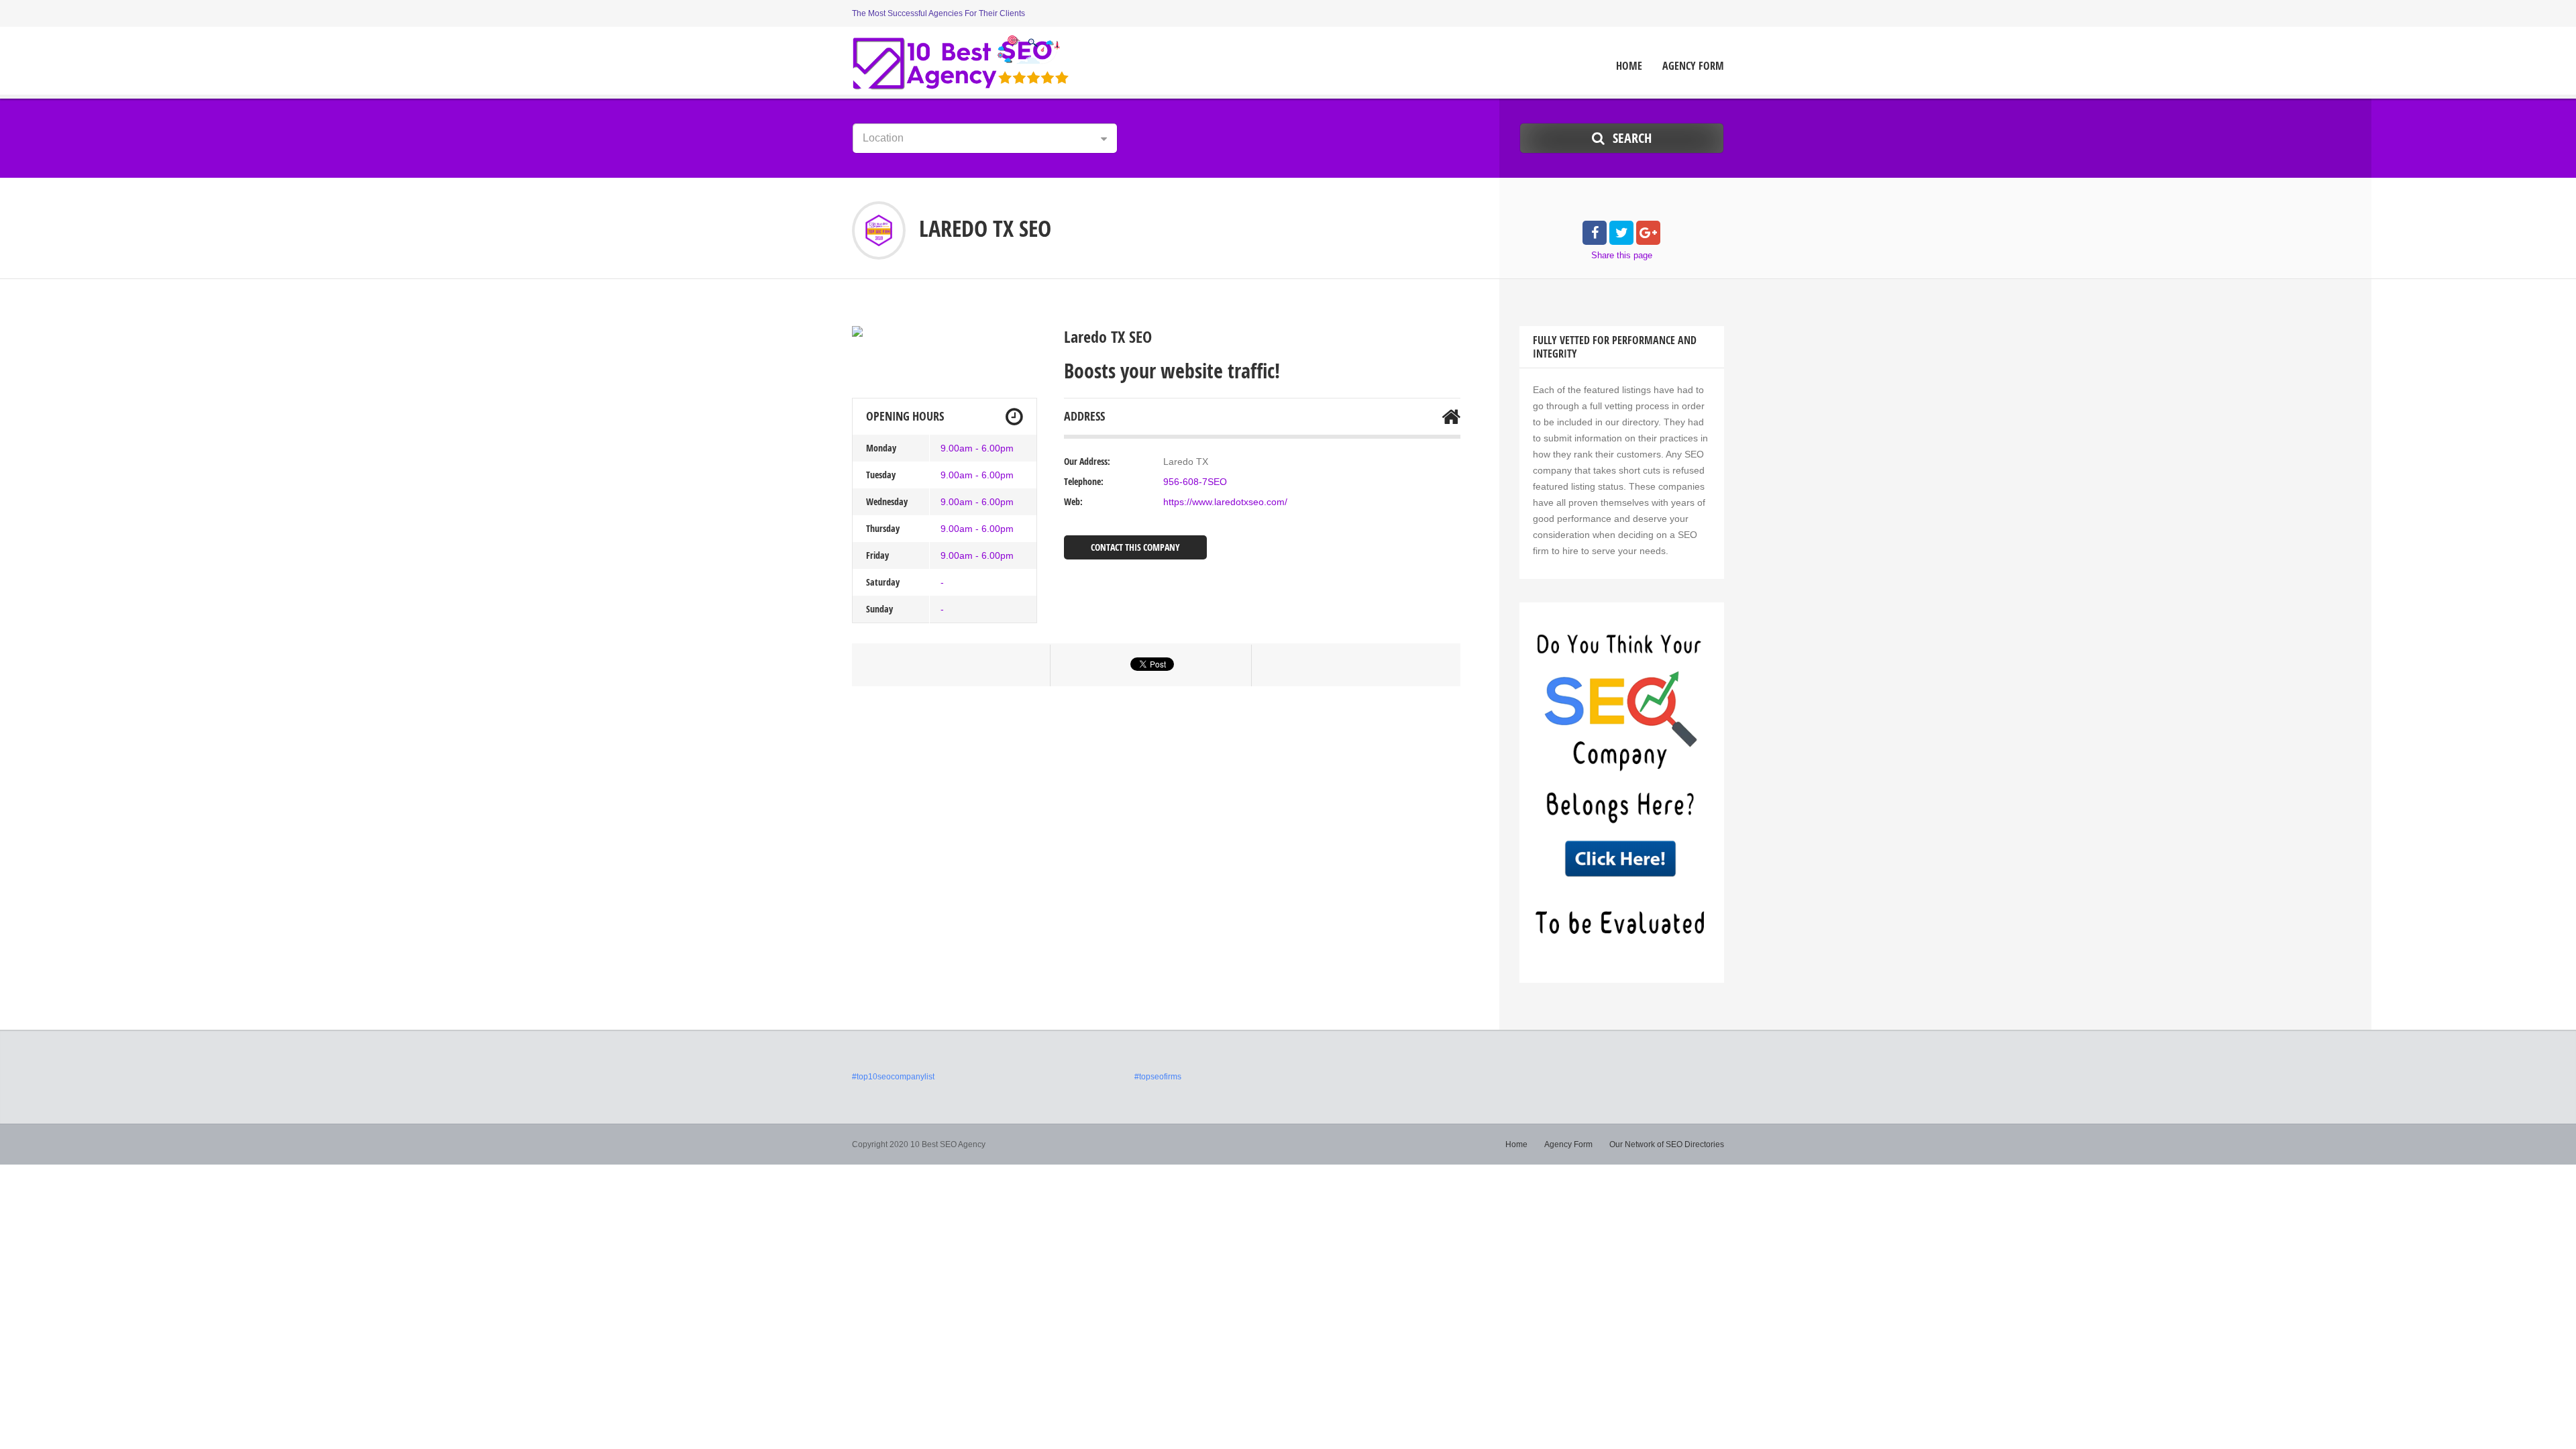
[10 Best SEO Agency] (961, 62)
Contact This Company (1135, 547)
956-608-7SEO (1195, 482)
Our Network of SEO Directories (1667, 1144)
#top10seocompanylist (893, 1077)
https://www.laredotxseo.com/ (1225, 502)
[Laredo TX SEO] (857, 331)
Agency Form (1693, 66)
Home (1629, 66)
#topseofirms (1158, 1077)
